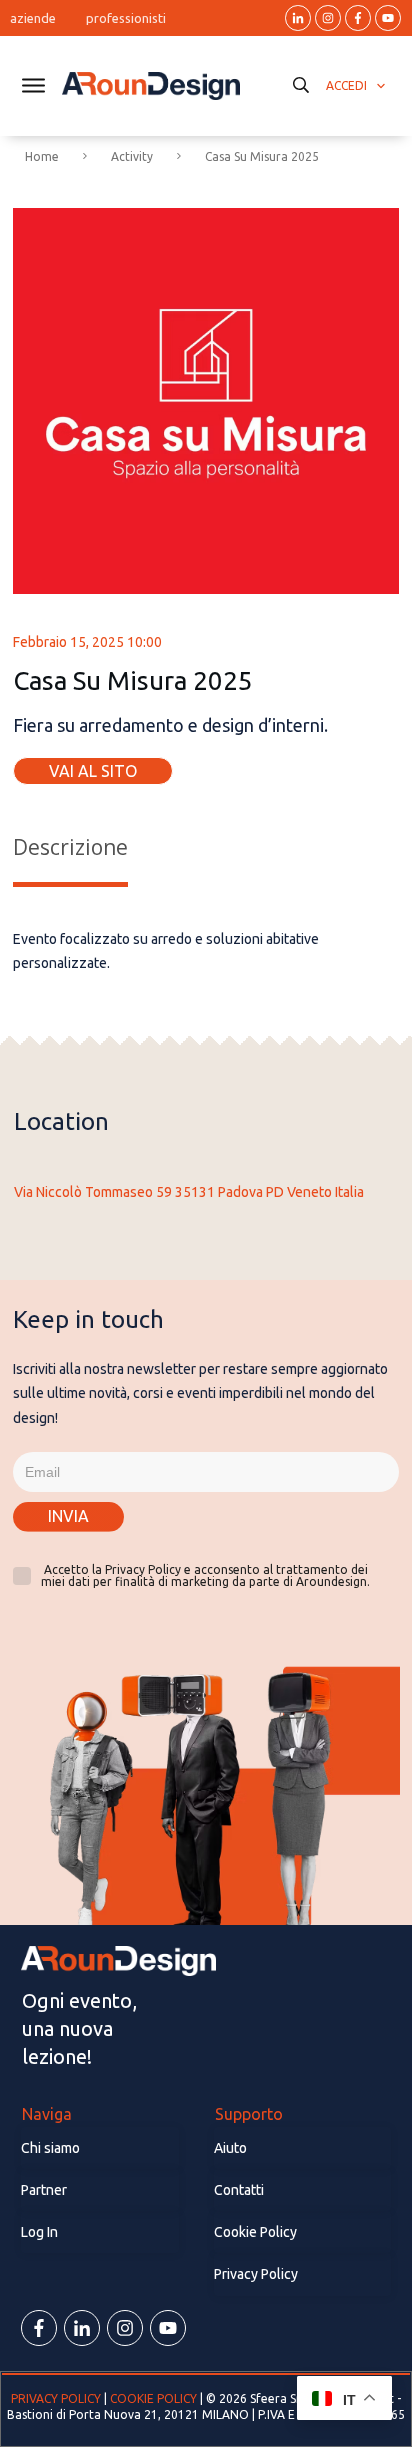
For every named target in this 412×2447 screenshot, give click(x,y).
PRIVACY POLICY (57, 2398)
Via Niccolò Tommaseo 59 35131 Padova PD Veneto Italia (189, 1192)
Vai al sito (93, 771)
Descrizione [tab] (70, 847)
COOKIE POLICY (153, 2398)
